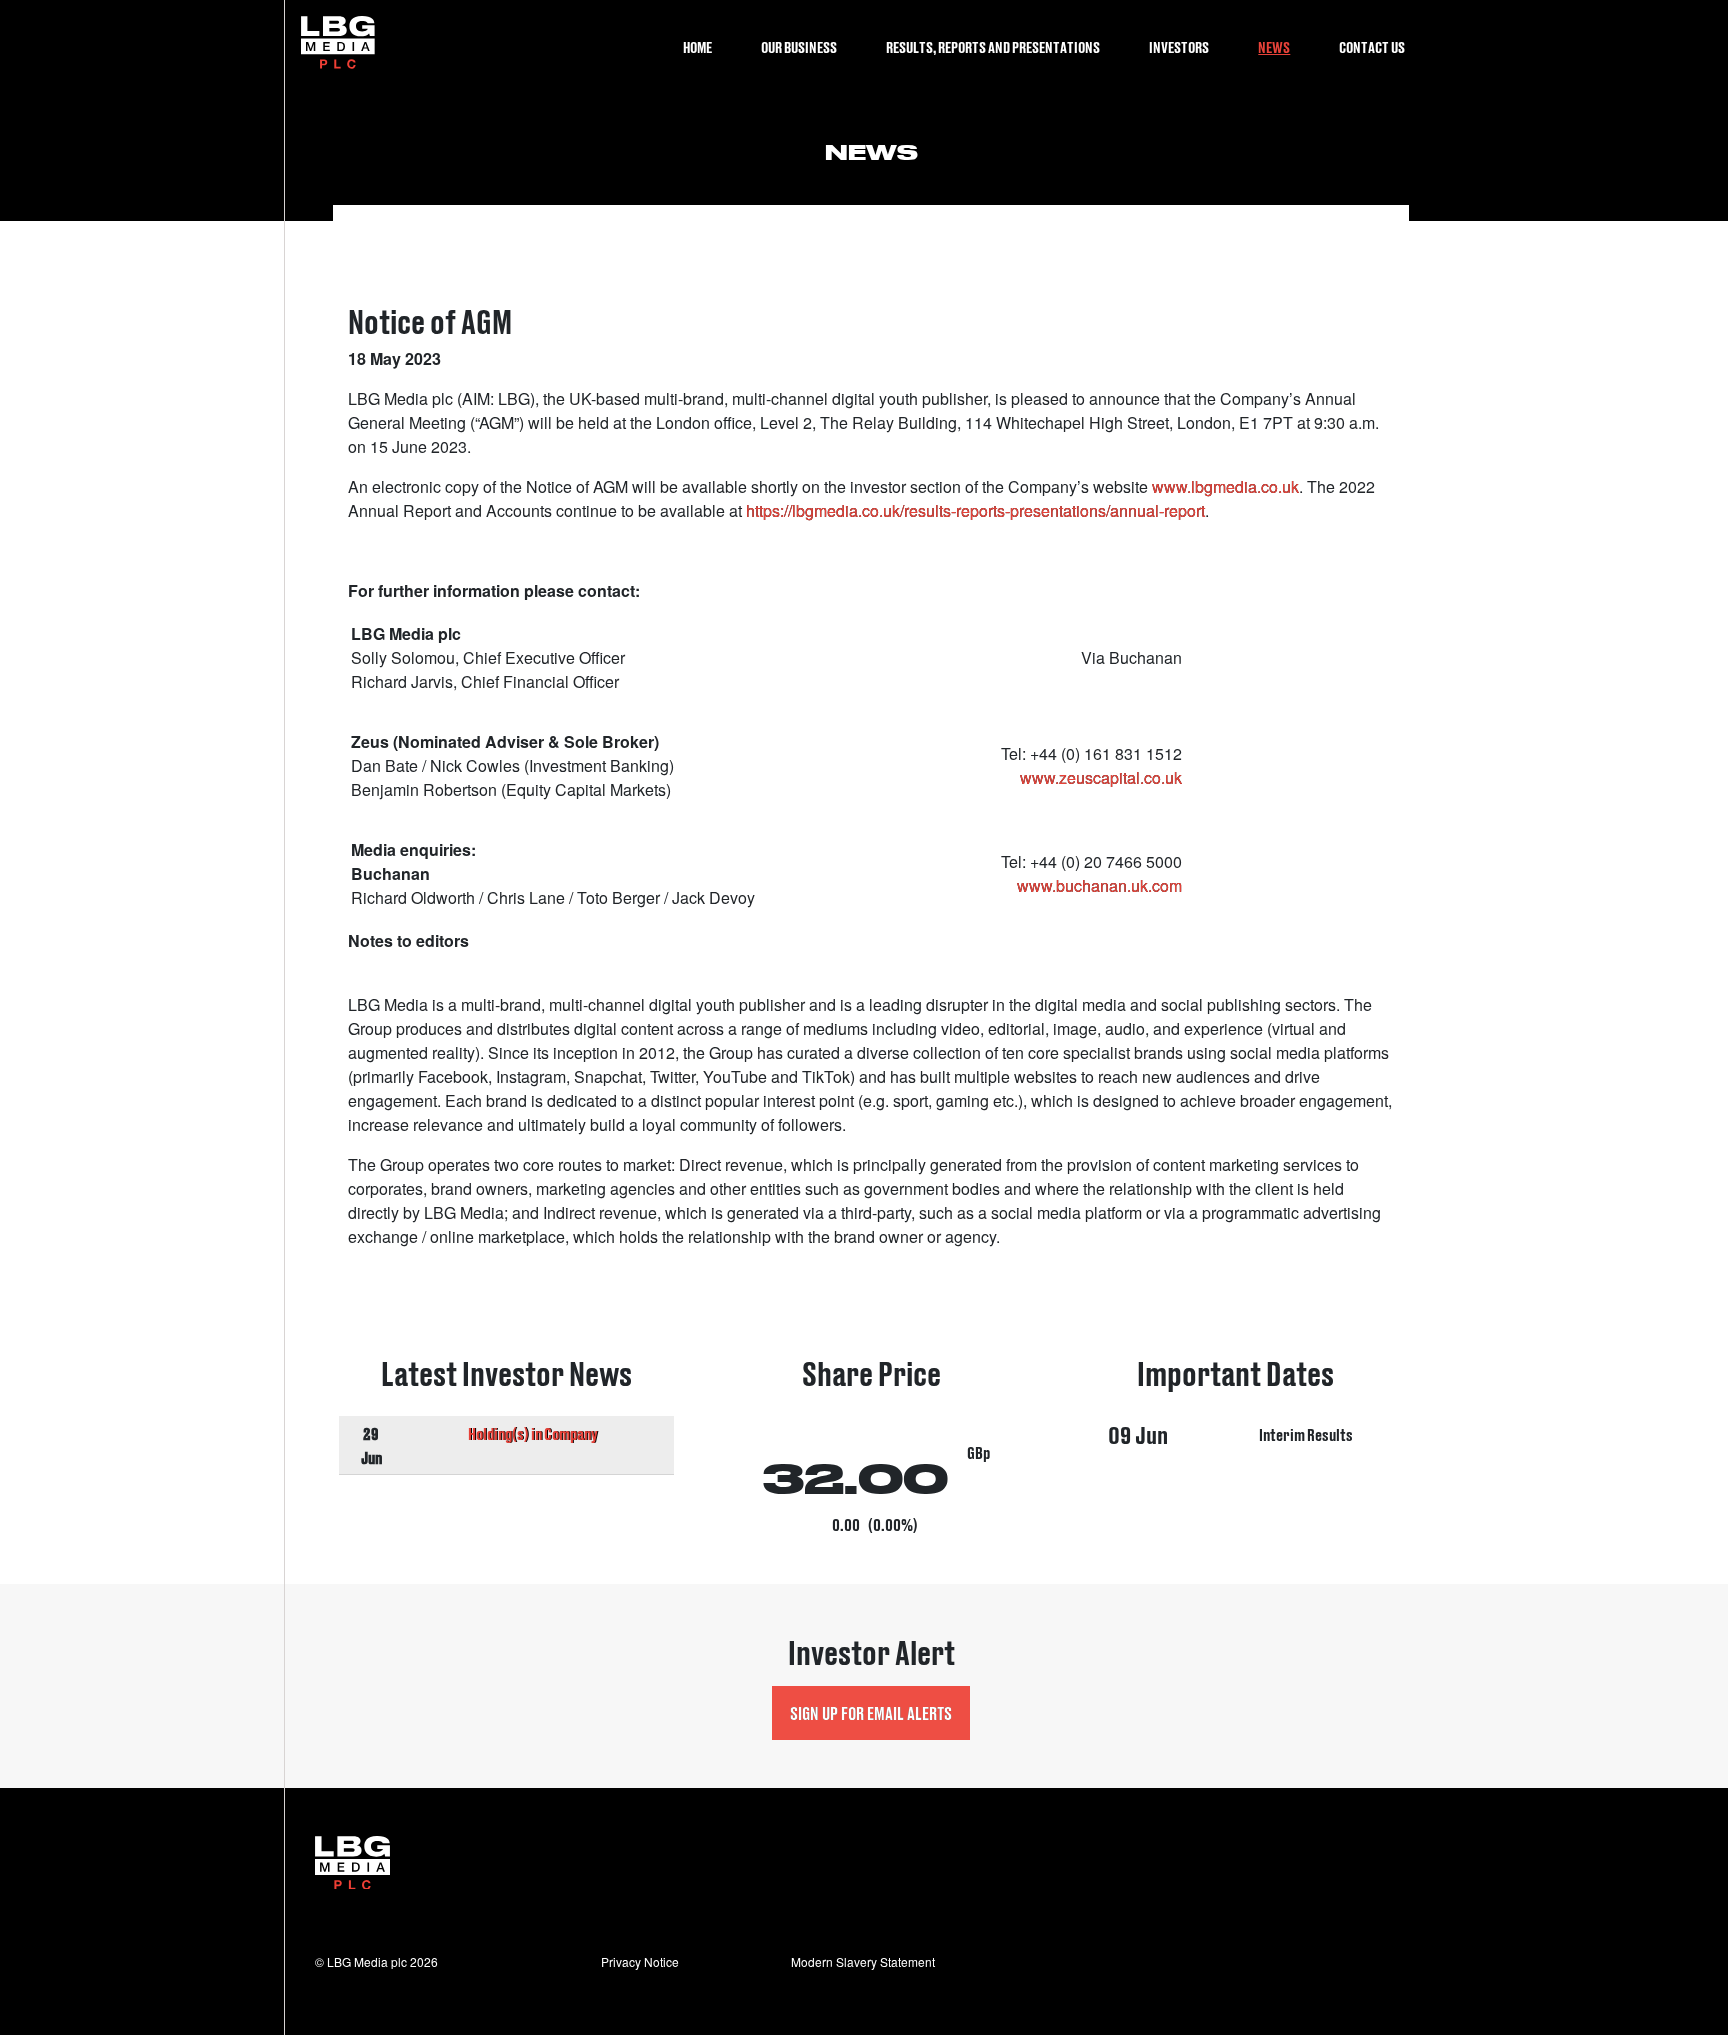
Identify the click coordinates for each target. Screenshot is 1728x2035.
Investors (1179, 46)
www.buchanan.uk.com (1099, 885)
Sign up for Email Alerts (871, 1712)
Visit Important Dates (1236, 1448)
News (1274, 46)
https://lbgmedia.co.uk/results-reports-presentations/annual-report (975, 510)
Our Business (799, 46)
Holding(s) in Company (533, 1433)
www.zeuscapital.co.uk (1101, 777)
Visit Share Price (871, 1448)
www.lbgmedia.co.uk (1225, 486)
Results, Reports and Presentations (993, 46)
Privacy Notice (640, 1961)
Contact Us (1372, 46)
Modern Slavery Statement (863, 1961)
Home (697, 46)
